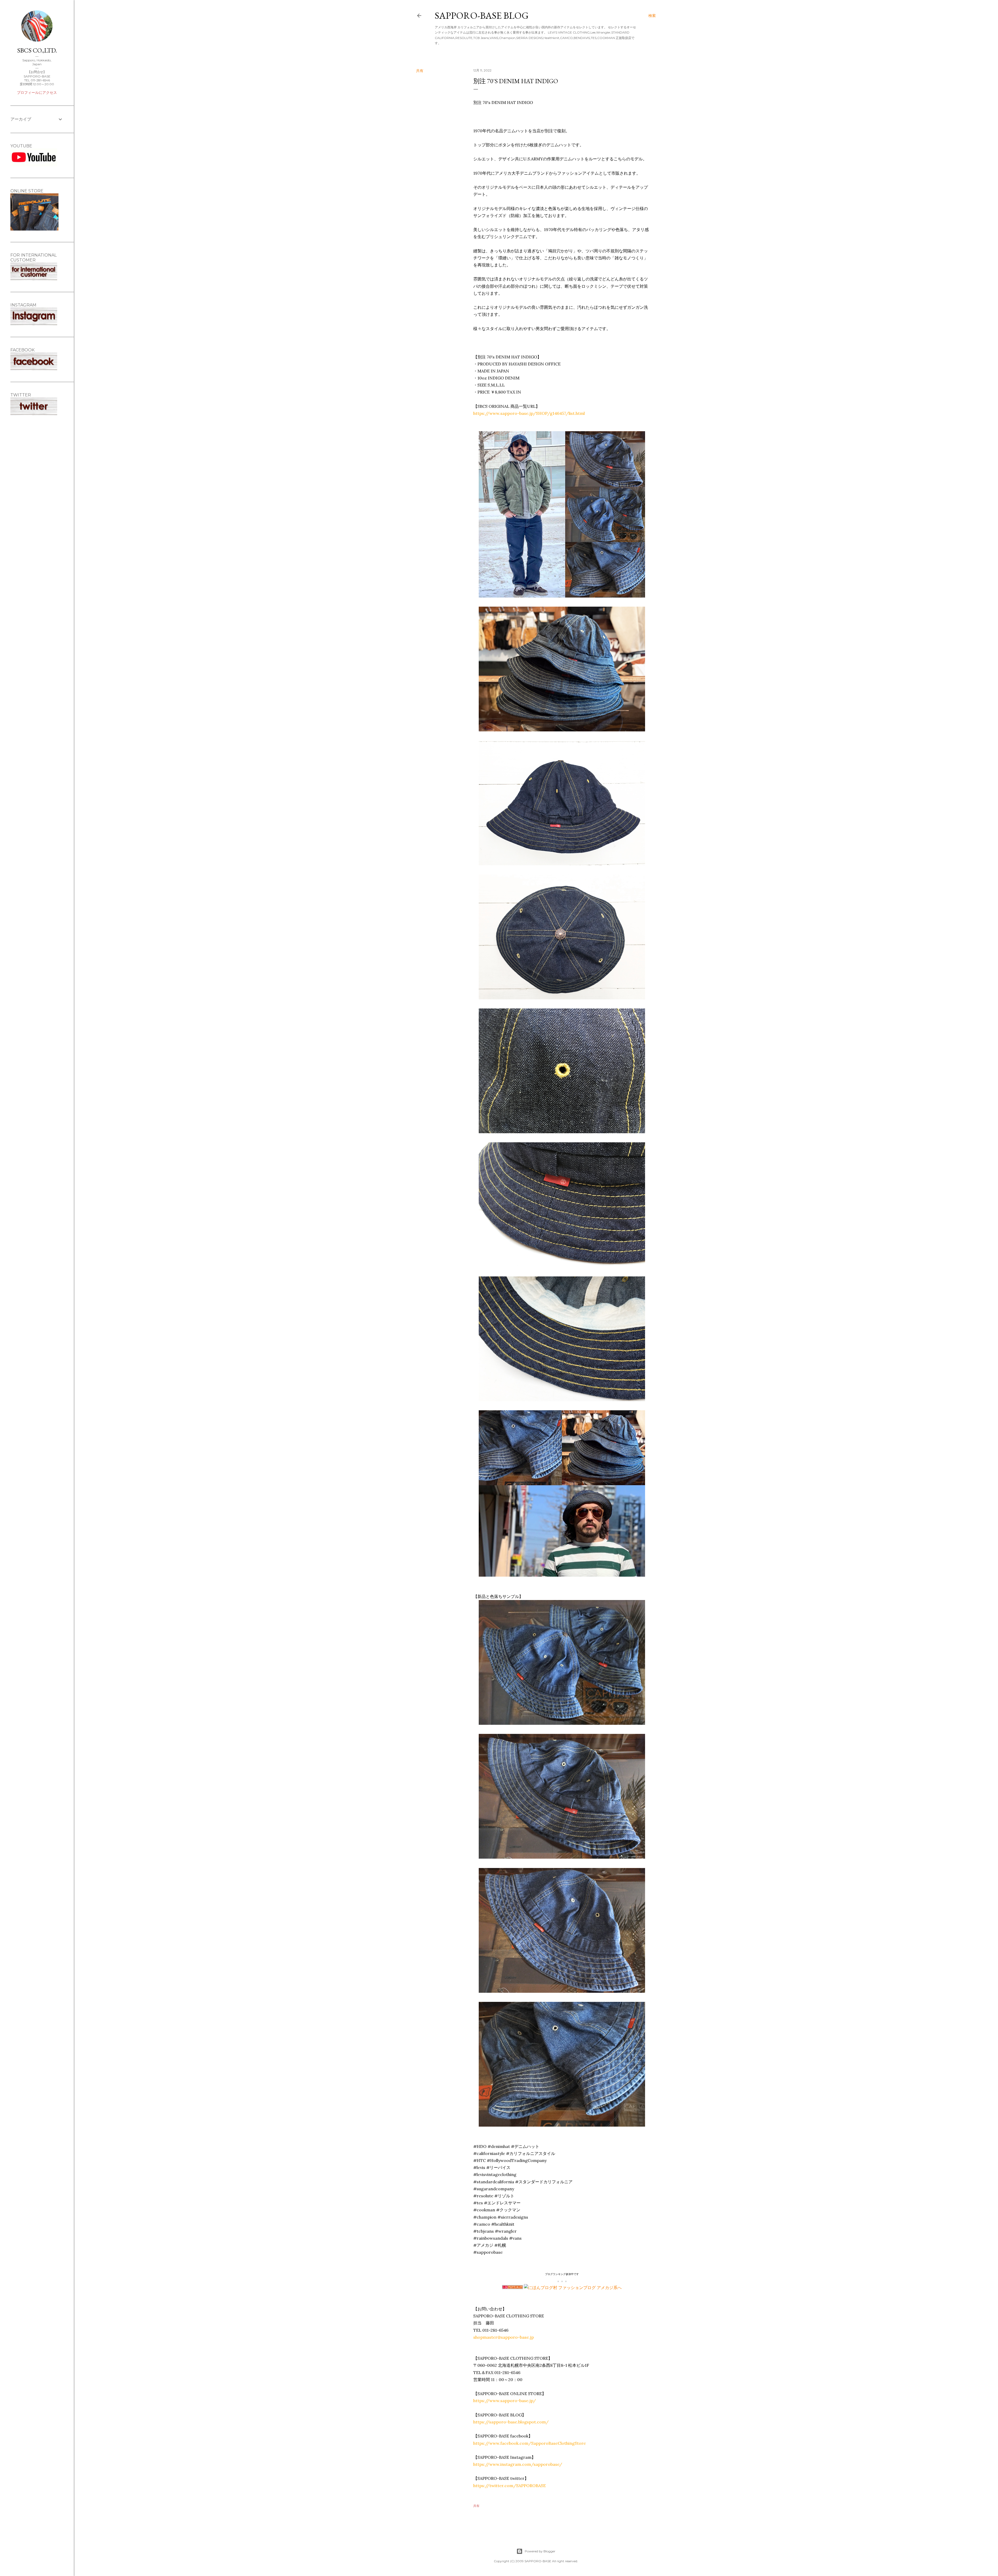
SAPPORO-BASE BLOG (482, 15)
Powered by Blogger (540, 2551)
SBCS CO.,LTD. (37, 50)
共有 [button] (420, 71)
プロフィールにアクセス (37, 93)
